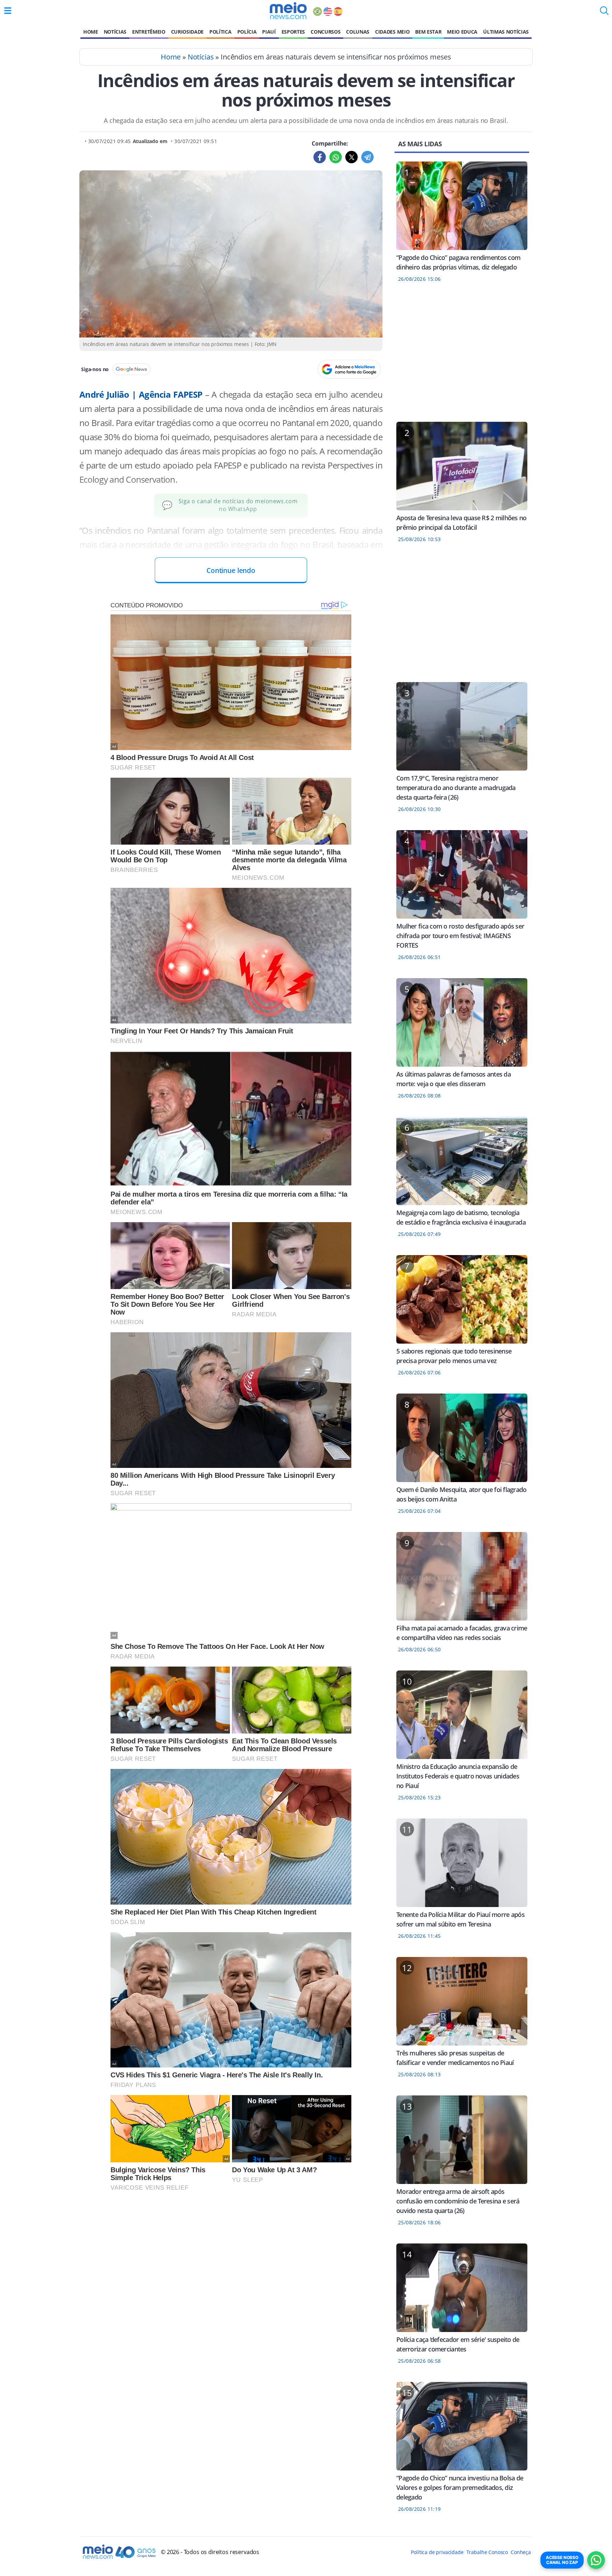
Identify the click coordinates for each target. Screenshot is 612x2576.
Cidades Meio (392, 32)
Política (220, 32)
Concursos (325, 32)
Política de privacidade (437, 2552)
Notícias (115, 32)
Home (91, 32)
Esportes (293, 32)
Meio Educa (462, 32)
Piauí (269, 32)
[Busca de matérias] (604, 13)
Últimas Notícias (506, 32)
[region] (462, 357)
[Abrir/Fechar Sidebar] (8, 11)
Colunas (358, 32)
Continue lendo (231, 570)
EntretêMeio (149, 32)
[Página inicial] (288, 11)
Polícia (247, 32)
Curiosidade (187, 32)
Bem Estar (428, 32)
